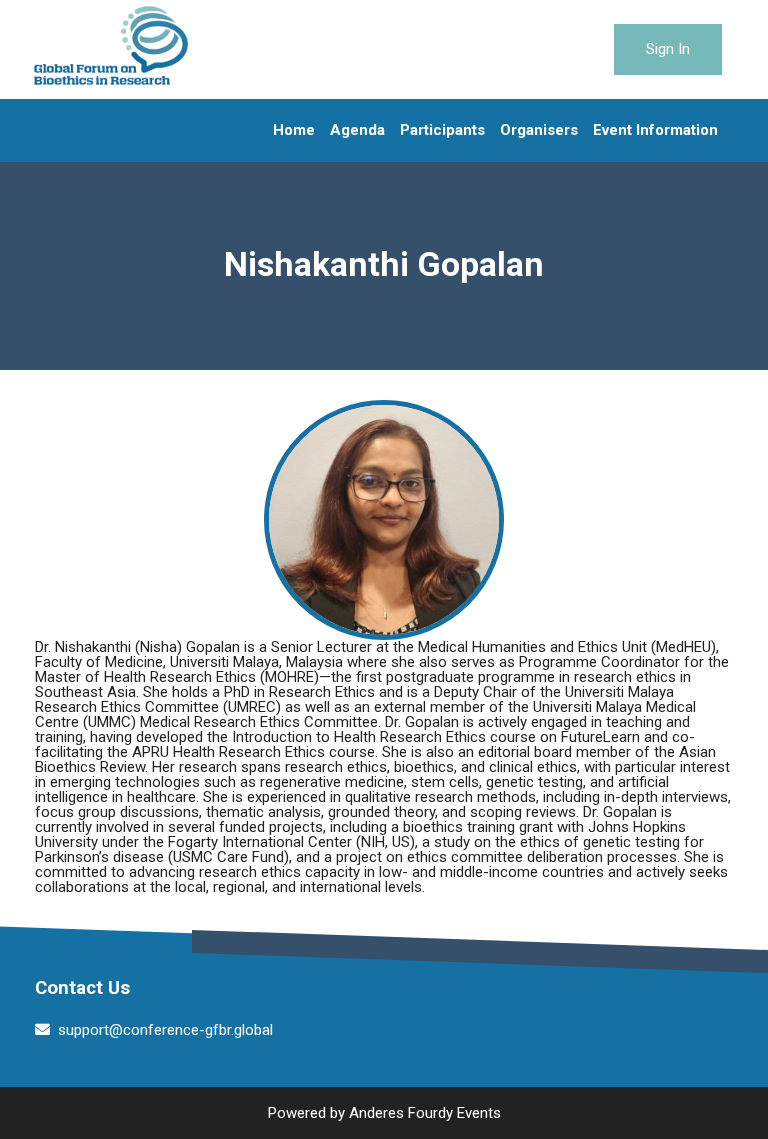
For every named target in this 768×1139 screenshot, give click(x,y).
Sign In (668, 49)
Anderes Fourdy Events (425, 1113)
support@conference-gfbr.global (165, 1030)
